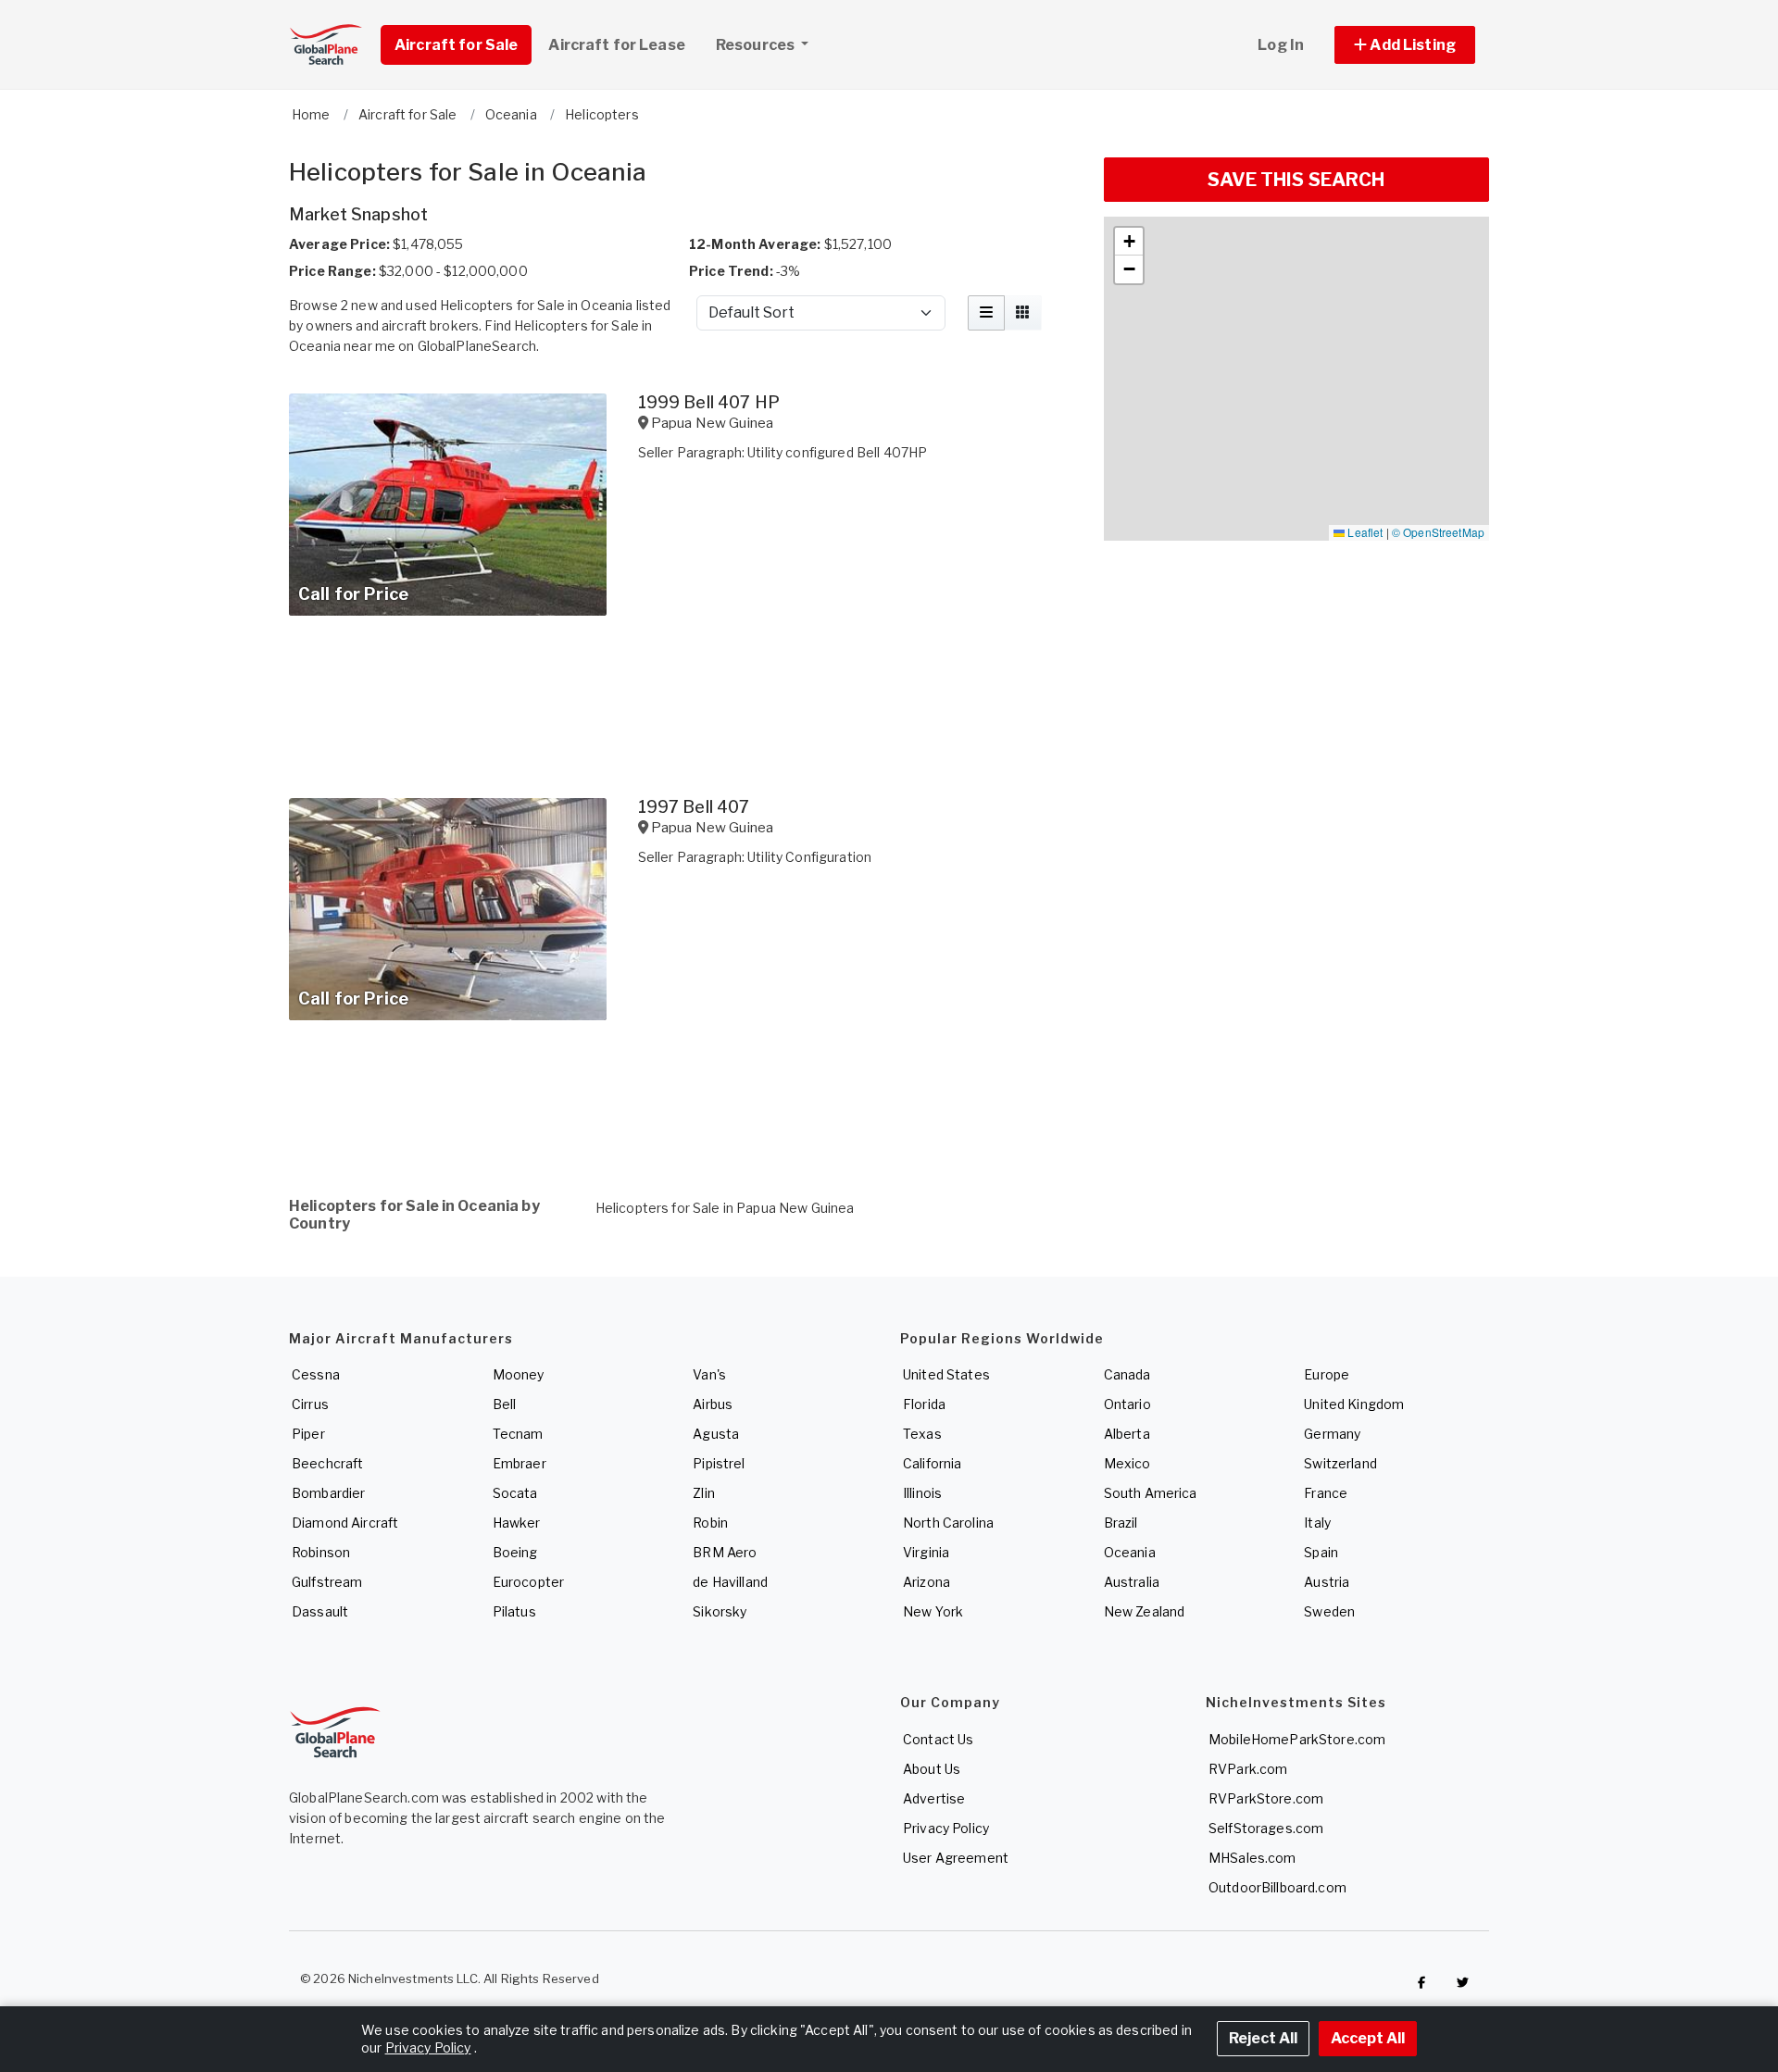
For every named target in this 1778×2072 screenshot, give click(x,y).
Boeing (515, 1552)
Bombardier (328, 1493)
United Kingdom (1354, 1404)
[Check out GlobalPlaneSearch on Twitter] (1463, 1983)
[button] (1405, 45)
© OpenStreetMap (1438, 532)
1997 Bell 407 (694, 807)
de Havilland (730, 1582)
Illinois (922, 1493)
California (932, 1463)
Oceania (1130, 1552)
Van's (709, 1374)
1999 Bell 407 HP (709, 402)
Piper (308, 1434)
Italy (1317, 1523)
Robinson (321, 1552)
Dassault (320, 1611)
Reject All (1263, 2038)
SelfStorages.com (1266, 1828)
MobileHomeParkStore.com (1297, 1739)
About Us (932, 1769)
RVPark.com (1248, 1769)
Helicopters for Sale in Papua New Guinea (725, 1208)
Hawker (517, 1523)
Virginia (926, 1552)
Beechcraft (327, 1463)
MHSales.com (1252, 1858)
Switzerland (1340, 1463)
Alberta (1127, 1434)
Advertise (934, 1798)
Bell (505, 1404)
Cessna (316, 1374)
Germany (1332, 1434)
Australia (1132, 1582)
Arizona (927, 1582)
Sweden (1329, 1611)
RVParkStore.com (1266, 1798)
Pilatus (514, 1611)
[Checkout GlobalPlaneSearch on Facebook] (1421, 1983)
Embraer (520, 1463)
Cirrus (310, 1404)
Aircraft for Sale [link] (456, 45)
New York (933, 1611)
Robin (710, 1523)
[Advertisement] (685, 1104)
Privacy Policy (946, 1828)
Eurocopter (528, 1582)
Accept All (1368, 2038)
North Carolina (948, 1523)
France (1326, 1493)
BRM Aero (725, 1552)
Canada (1127, 1374)
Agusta (716, 1434)
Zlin (704, 1493)
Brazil (1121, 1523)
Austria (1327, 1582)
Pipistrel (719, 1463)
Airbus (713, 1404)
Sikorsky (720, 1611)
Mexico (1127, 1463)
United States (946, 1374)
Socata (515, 1493)
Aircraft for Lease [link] (617, 45)
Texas (922, 1434)
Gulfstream (327, 1582)
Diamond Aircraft (345, 1523)
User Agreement (956, 1858)
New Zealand (1145, 1611)
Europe (1327, 1374)
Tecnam (518, 1434)
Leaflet (1364, 532)
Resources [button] (757, 45)
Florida (924, 1404)
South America (1151, 1493)
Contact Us (938, 1739)
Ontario (1127, 1404)
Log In (1281, 45)
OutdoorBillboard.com (1277, 1887)
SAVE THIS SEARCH (1296, 180)
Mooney (519, 1374)
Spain (1321, 1552)
